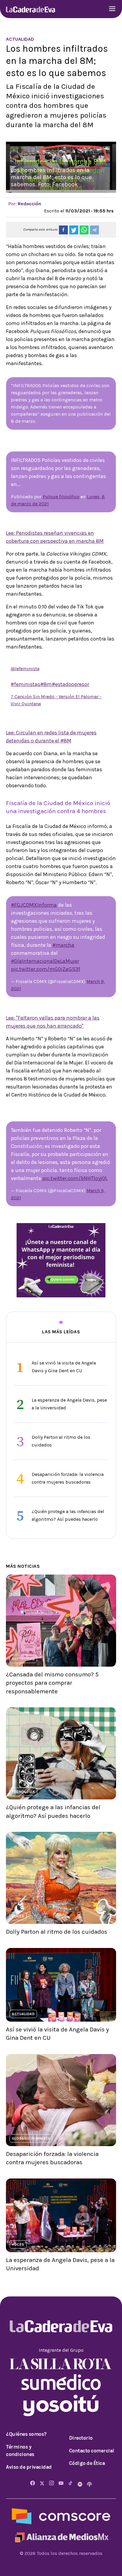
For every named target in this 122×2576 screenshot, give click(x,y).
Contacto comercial (92, 2451)
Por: (25, 204)
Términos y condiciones (20, 2451)
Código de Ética (87, 2463)
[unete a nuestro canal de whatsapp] (61, 1260)
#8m (46, 684)
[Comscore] (61, 2516)
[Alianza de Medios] (61, 2537)
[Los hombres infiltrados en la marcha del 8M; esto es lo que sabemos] (63, 230)
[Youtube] (61, 2483)
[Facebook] (33, 2483)
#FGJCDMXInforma (34, 905)
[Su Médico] (61, 2382)
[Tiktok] (70, 2483)
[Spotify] (81, 2483)
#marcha (63, 945)
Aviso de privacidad (29, 2467)
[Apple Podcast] (89, 2483)
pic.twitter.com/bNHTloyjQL (75, 1178)
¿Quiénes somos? (26, 2434)
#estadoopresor (70, 684)
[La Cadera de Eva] (30, 9)
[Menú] (112, 9)
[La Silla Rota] (61, 2363)
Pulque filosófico (61, 497)
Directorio (81, 2438)
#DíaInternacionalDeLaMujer (45, 961)
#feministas (25, 684)
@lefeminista (25, 669)
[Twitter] (42, 2483)
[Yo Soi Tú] (61, 2405)
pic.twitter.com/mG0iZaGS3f (46, 969)
